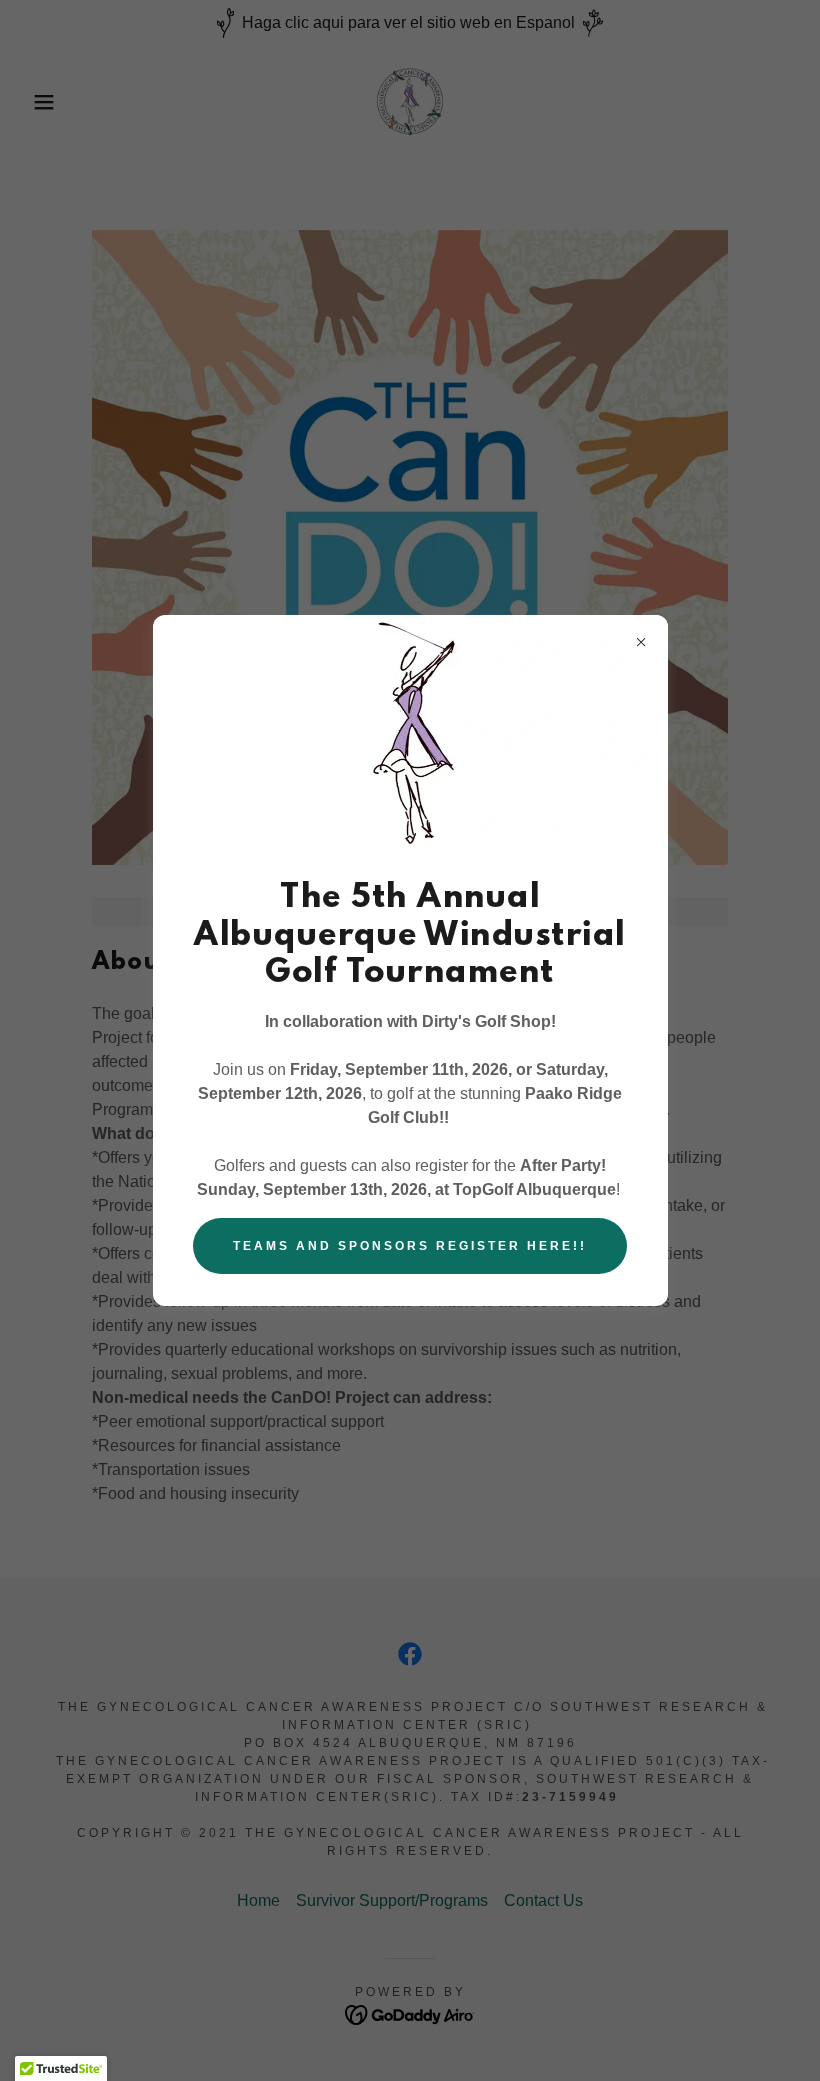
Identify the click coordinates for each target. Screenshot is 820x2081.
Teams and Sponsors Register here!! (410, 1246)
